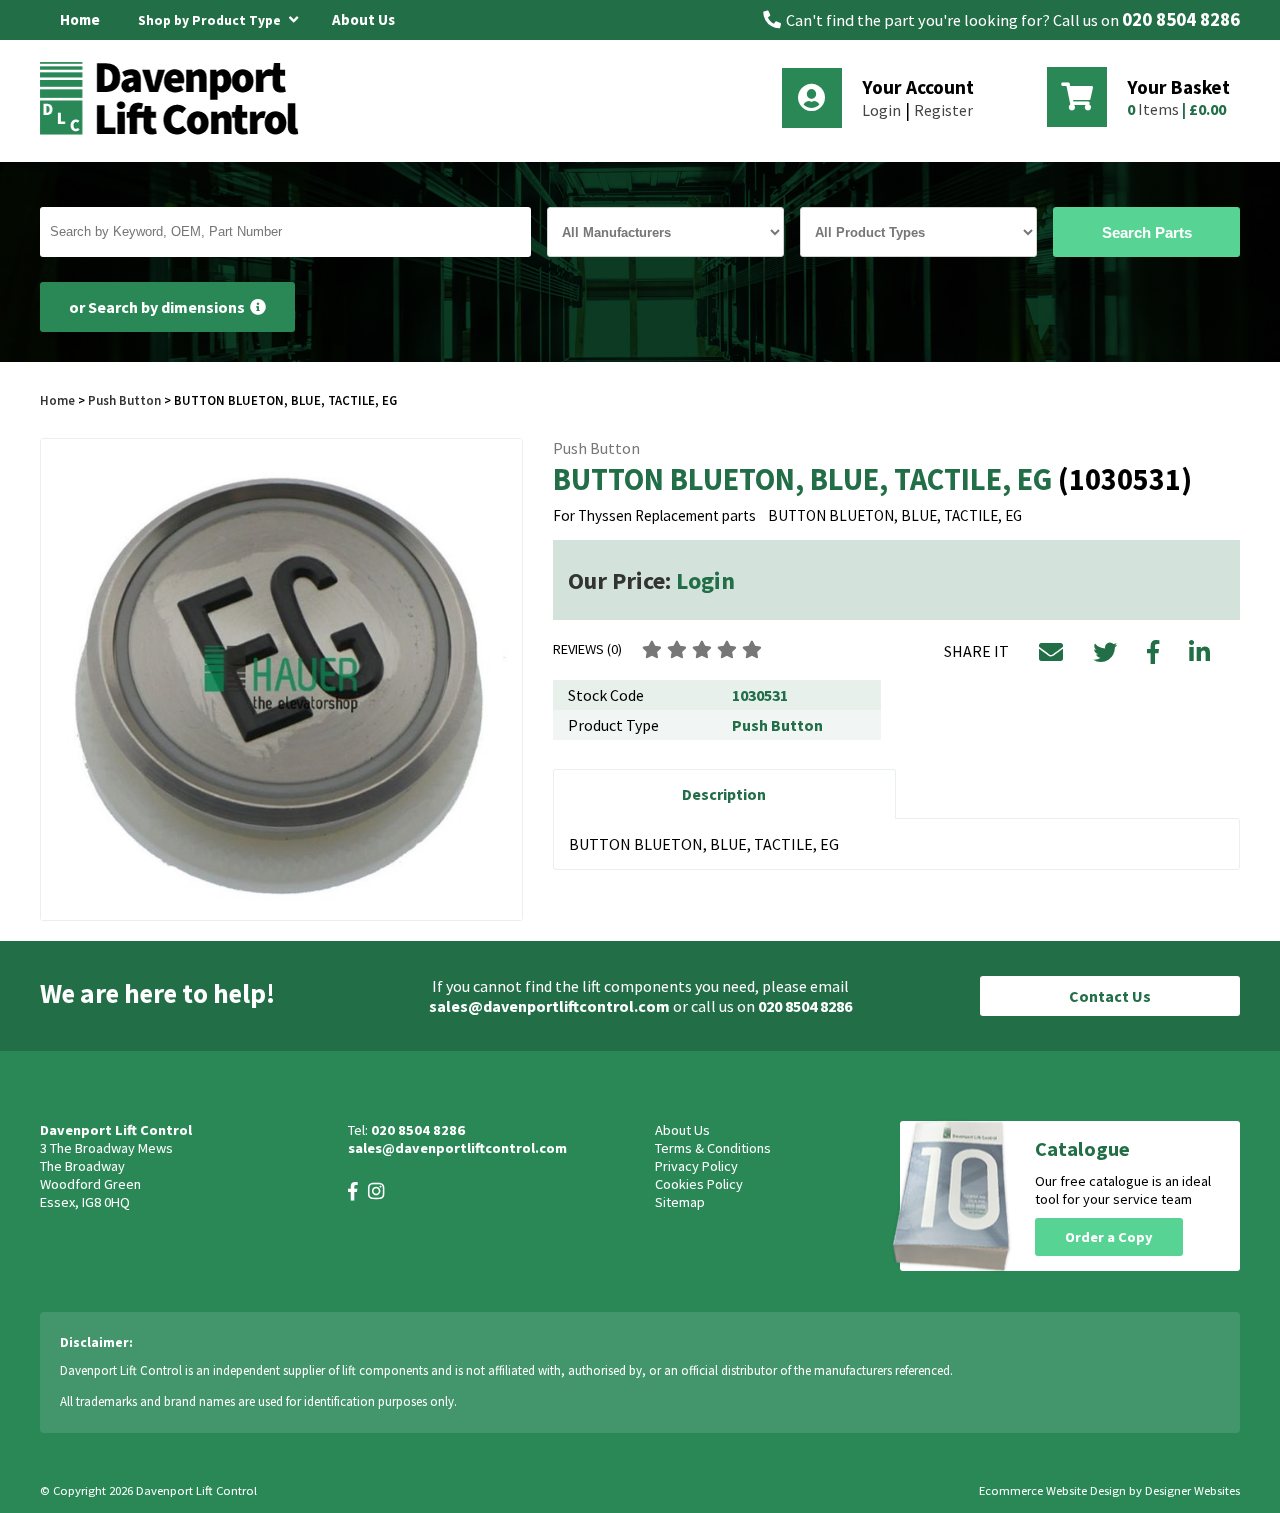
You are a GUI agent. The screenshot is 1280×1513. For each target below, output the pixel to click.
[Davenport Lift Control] (175, 132)
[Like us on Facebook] (353, 1191)
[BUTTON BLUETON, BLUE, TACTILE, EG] (281, 679)
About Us (363, 19)
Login (881, 110)
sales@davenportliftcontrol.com (549, 1006)
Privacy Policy (696, 1166)
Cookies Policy (699, 1184)
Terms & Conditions (713, 1148)
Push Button (124, 400)
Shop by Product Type (211, 20)
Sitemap (680, 1202)
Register (943, 110)
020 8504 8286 (1181, 19)
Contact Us (1110, 996)
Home (80, 19)
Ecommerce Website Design (1052, 1490)
